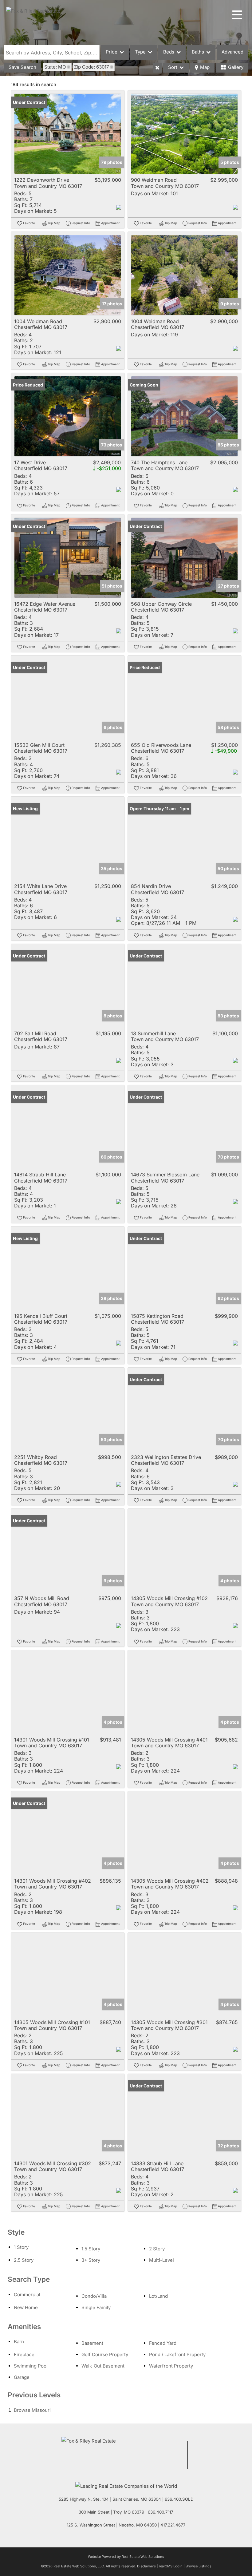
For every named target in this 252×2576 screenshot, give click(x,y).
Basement (92, 2343)
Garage (22, 2377)
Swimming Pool (31, 2366)
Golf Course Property (105, 2354)
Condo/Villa (94, 2296)
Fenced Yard (163, 2343)
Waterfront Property (171, 2366)
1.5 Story (91, 2249)
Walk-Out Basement (103, 2366)
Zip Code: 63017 (91, 67)
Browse (32, 2410)
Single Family (96, 2307)
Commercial (27, 2295)
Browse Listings (199, 2566)
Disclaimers (146, 2566)
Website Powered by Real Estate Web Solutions (126, 2557)
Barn (19, 2342)
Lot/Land (158, 2296)
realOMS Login (171, 2566)
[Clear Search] (157, 68)
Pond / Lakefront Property (177, 2354)
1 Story (21, 2247)
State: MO (55, 67)
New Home (26, 2307)
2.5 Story (24, 2260)
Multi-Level (161, 2260)
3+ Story (91, 2260)
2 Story (157, 2249)
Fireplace (24, 2354)
